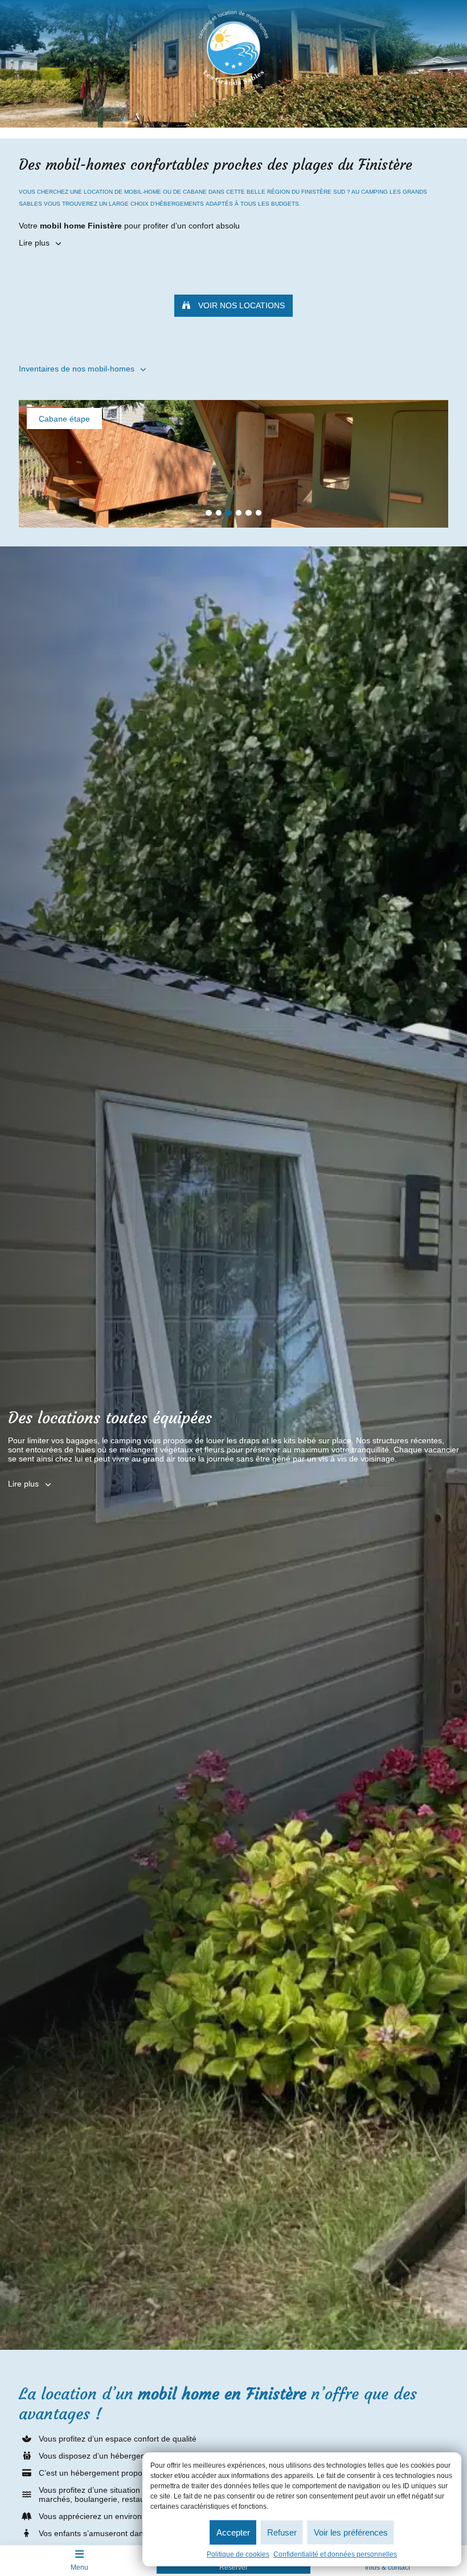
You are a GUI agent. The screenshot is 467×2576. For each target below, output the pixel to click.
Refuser (282, 2532)
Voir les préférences (351, 2532)
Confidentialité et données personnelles (335, 2554)
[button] (209, 513)
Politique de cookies (238, 2554)
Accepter (233, 2532)
